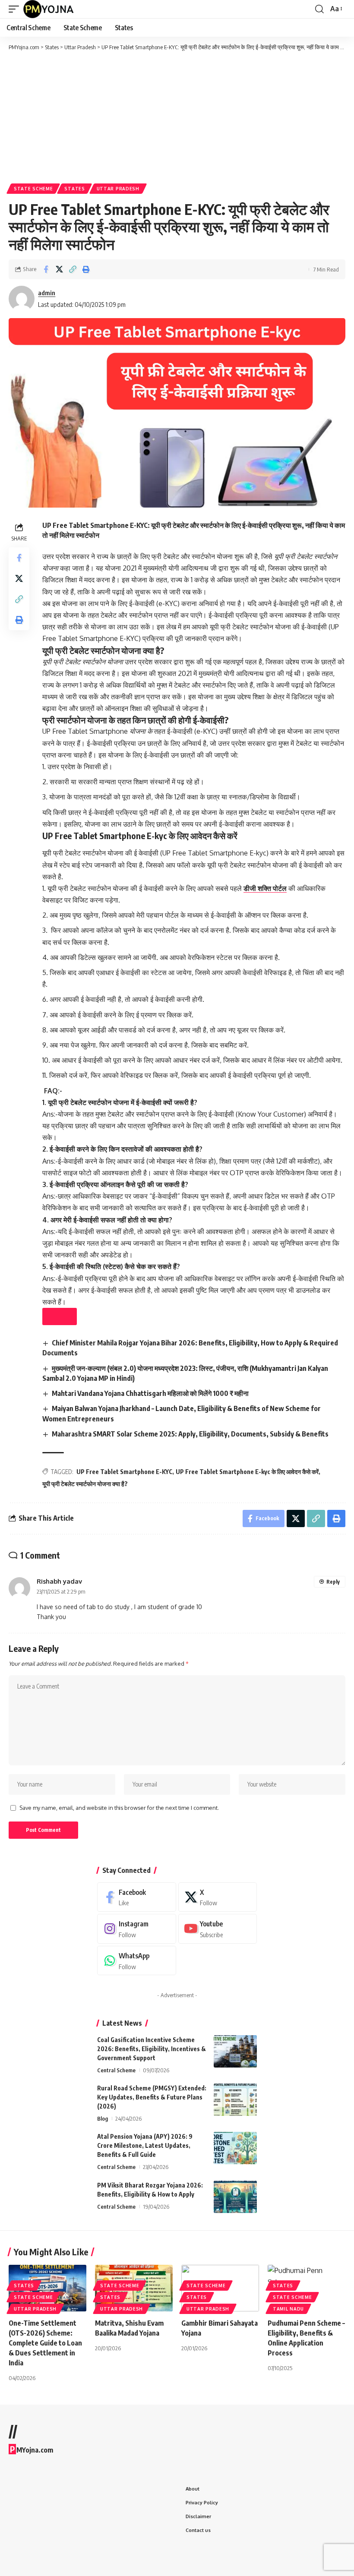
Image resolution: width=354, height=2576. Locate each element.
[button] (16, 9)
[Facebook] (137, 1897)
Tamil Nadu (288, 2309)
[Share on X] (59, 269)
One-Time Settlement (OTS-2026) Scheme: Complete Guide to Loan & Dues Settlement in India (45, 2343)
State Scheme (33, 189)
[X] (218, 1897)
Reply (333, 1582)
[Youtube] (218, 1929)
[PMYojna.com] (49, 9)
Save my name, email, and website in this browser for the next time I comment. (119, 1808)
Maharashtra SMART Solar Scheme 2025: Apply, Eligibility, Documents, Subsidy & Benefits (190, 1434)
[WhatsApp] (137, 1961)
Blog (103, 2118)
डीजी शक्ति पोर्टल (265, 888)
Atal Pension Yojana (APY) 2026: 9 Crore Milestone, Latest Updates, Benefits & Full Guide (145, 2145)
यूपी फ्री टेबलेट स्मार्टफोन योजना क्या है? (85, 1484)
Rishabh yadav (59, 1581)
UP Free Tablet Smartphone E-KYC (124, 1472)
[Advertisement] (177, 117)
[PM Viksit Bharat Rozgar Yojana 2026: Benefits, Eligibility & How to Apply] (235, 2197)
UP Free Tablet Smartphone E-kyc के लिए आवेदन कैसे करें (247, 1472)
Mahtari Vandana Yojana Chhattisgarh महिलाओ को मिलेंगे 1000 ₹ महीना (150, 1393)
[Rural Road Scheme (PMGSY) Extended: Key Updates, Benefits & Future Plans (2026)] (235, 2100)
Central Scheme (116, 2070)
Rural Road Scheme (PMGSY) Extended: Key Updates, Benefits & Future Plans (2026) (152, 2097)
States (74, 189)
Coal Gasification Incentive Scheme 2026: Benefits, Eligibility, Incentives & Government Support (152, 2049)
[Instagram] (137, 1929)
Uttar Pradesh (118, 189)
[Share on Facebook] (46, 269)
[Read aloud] (60, 1316)
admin (47, 293)
